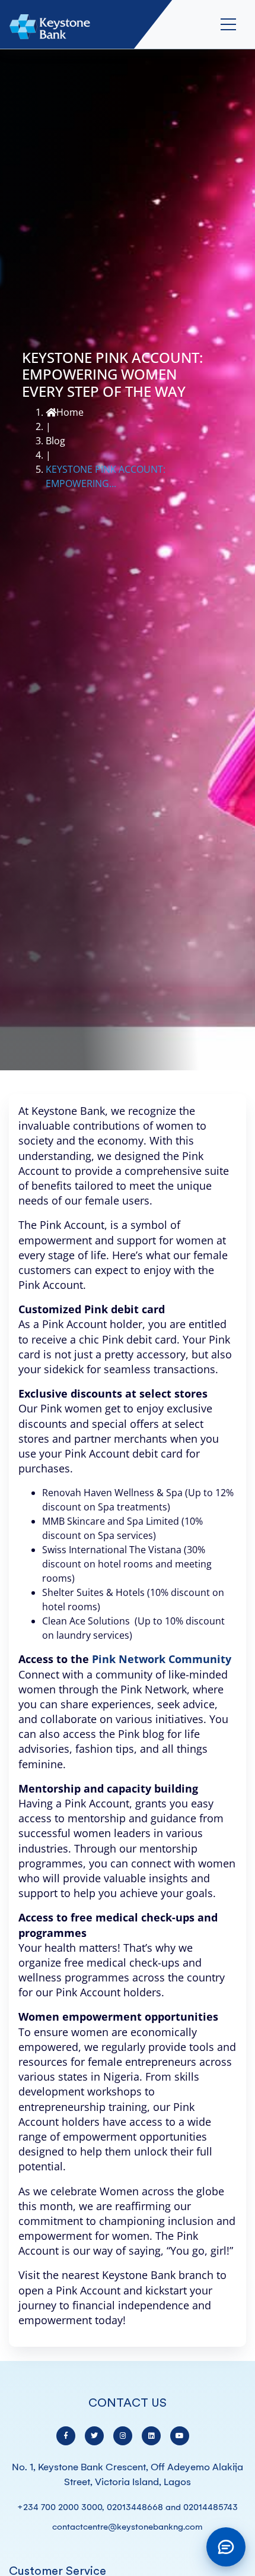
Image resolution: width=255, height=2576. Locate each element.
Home (70, 412)
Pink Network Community (162, 1659)
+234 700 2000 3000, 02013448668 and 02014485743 (128, 2507)
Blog (55, 441)
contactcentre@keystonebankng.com (128, 2527)
